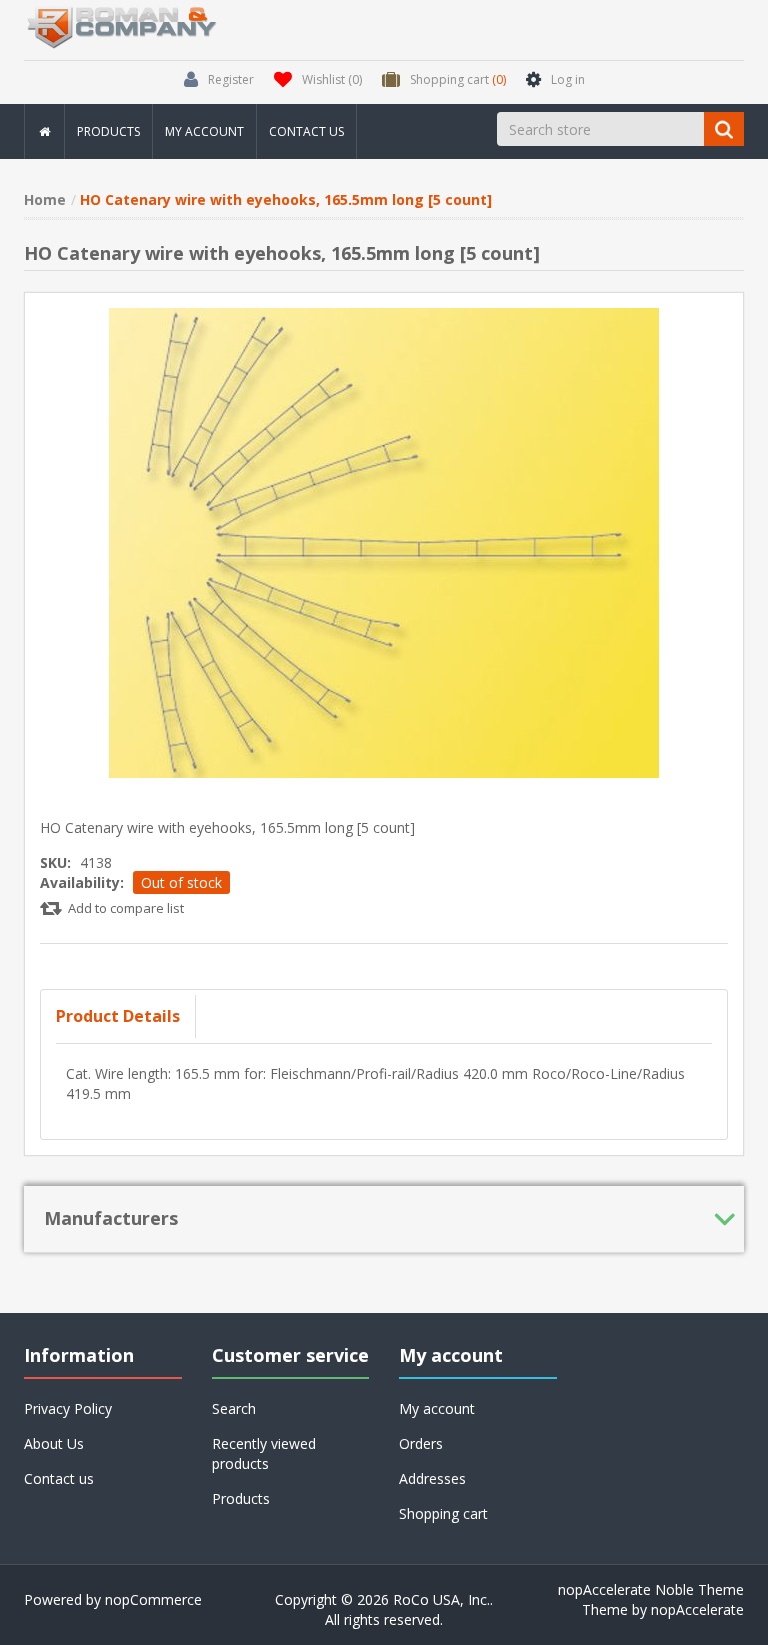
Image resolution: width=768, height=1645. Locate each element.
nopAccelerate (697, 1609)
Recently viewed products (264, 1453)
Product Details (118, 1016)
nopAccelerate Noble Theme (651, 1589)
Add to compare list (126, 908)
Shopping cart (443, 1513)
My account (204, 131)
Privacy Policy (68, 1408)
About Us (54, 1443)
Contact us (306, 131)
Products (108, 131)
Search (234, 1408)
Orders (421, 1443)
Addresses (432, 1478)
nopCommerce (153, 1599)
